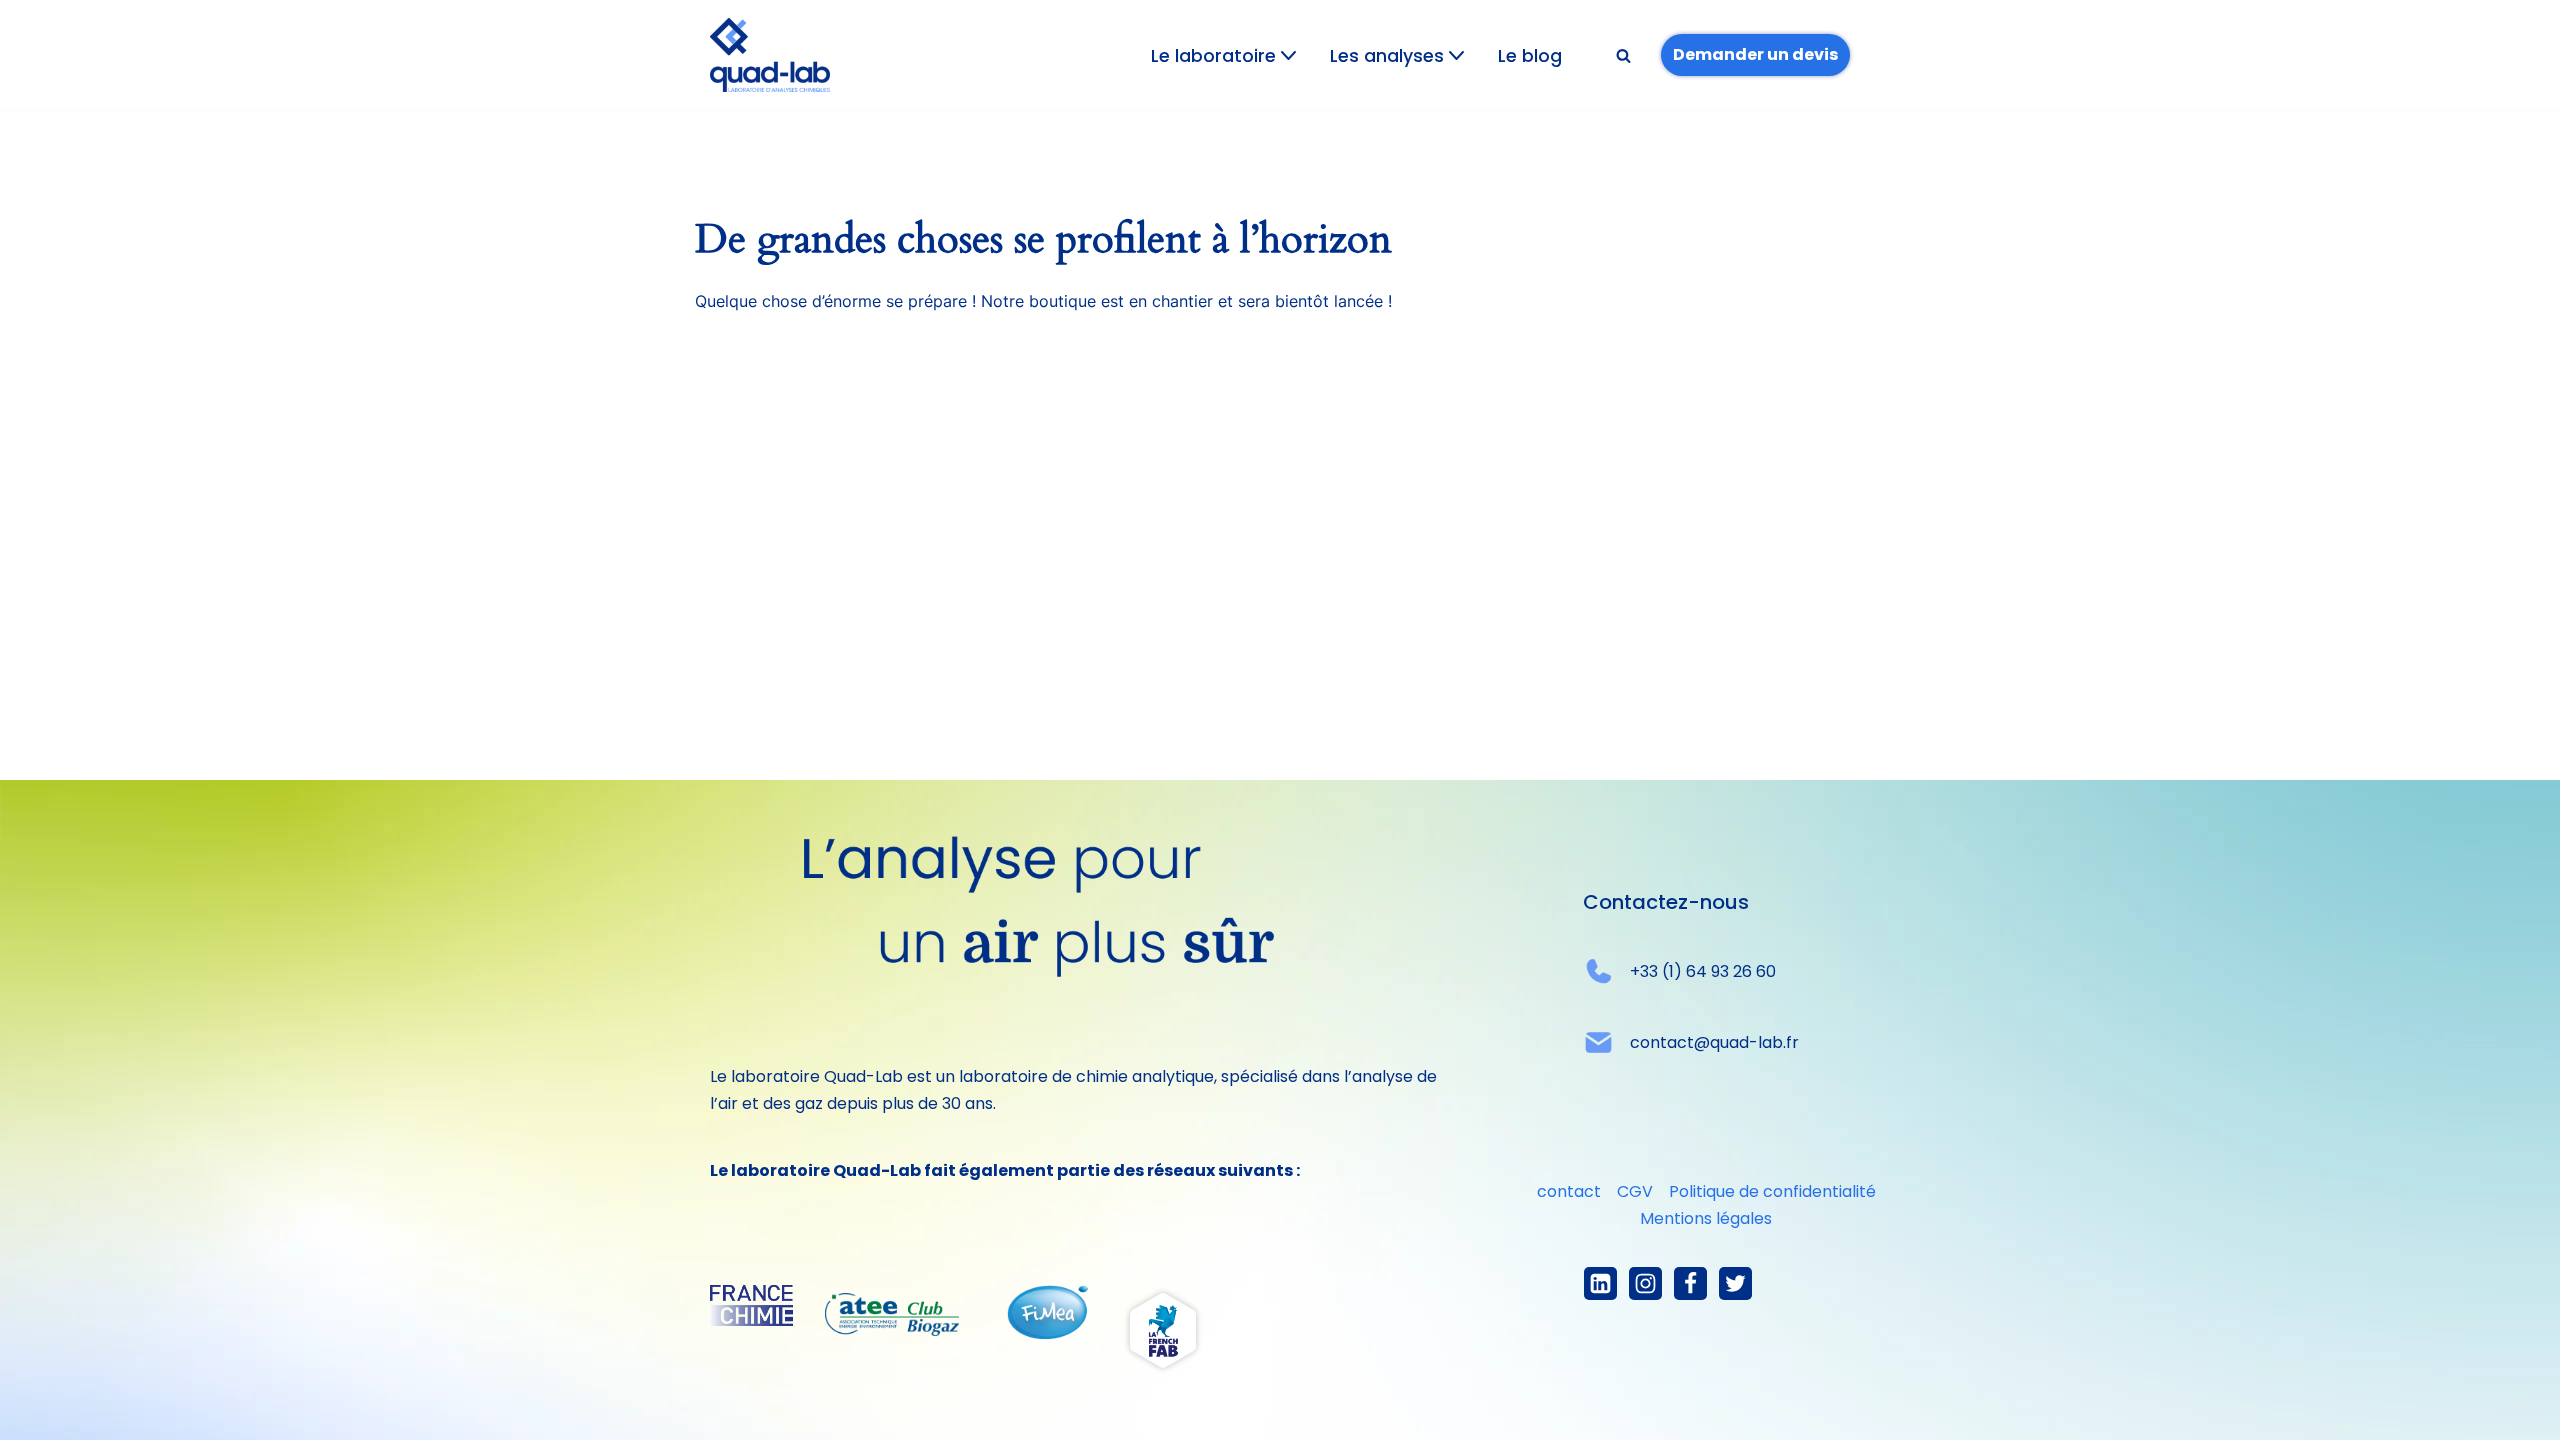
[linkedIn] (1600, 1283)
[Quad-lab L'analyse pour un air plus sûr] (770, 55)
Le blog (1530, 56)
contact (1569, 1191)
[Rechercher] (1623, 55)
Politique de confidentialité (1772, 1191)
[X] (1735, 1283)
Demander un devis (1755, 54)
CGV (1635, 1191)
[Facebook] (1690, 1283)
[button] (1288, 55)
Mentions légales (1706, 1218)
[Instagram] (1645, 1283)
